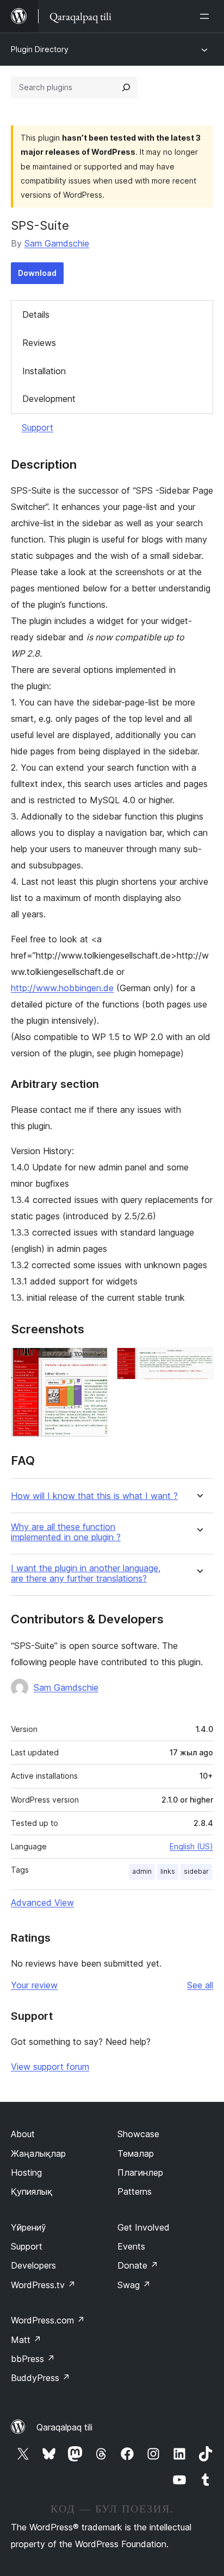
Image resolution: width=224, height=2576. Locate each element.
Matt (26, 2340)
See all (200, 1985)
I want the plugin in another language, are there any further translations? (86, 1573)
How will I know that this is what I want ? (94, 1496)
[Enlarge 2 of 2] (198, 1362)
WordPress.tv (43, 2285)
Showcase (138, 2134)
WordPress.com (48, 2320)
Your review (34, 1985)
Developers (33, 2265)
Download (37, 273)
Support (38, 427)
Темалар (136, 2153)
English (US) (191, 1846)
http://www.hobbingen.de (62, 988)
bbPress (33, 2359)
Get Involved (144, 2227)
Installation (44, 371)
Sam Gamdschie (57, 243)
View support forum (50, 2067)
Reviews (39, 343)
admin (142, 1871)
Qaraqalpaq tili (64, 2427)
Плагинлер (140, 2172)
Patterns (135, 2191)
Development (49, 399)
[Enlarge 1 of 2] (93, 1362)
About (23, 2134)
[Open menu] (207, 16)
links (168, 1871)
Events (131, 2246)
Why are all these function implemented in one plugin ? (66, 1532)
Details (36, 314)
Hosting (26, 2172)
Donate (138, 2265)
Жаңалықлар (38, 2153)
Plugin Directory (40, 49)
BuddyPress (41, 2378)
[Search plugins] (126, 87)
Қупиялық (32, 2191)
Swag (134, 2285)
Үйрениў (29, 2227)
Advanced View (42, 1903)
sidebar (196, 1871)
